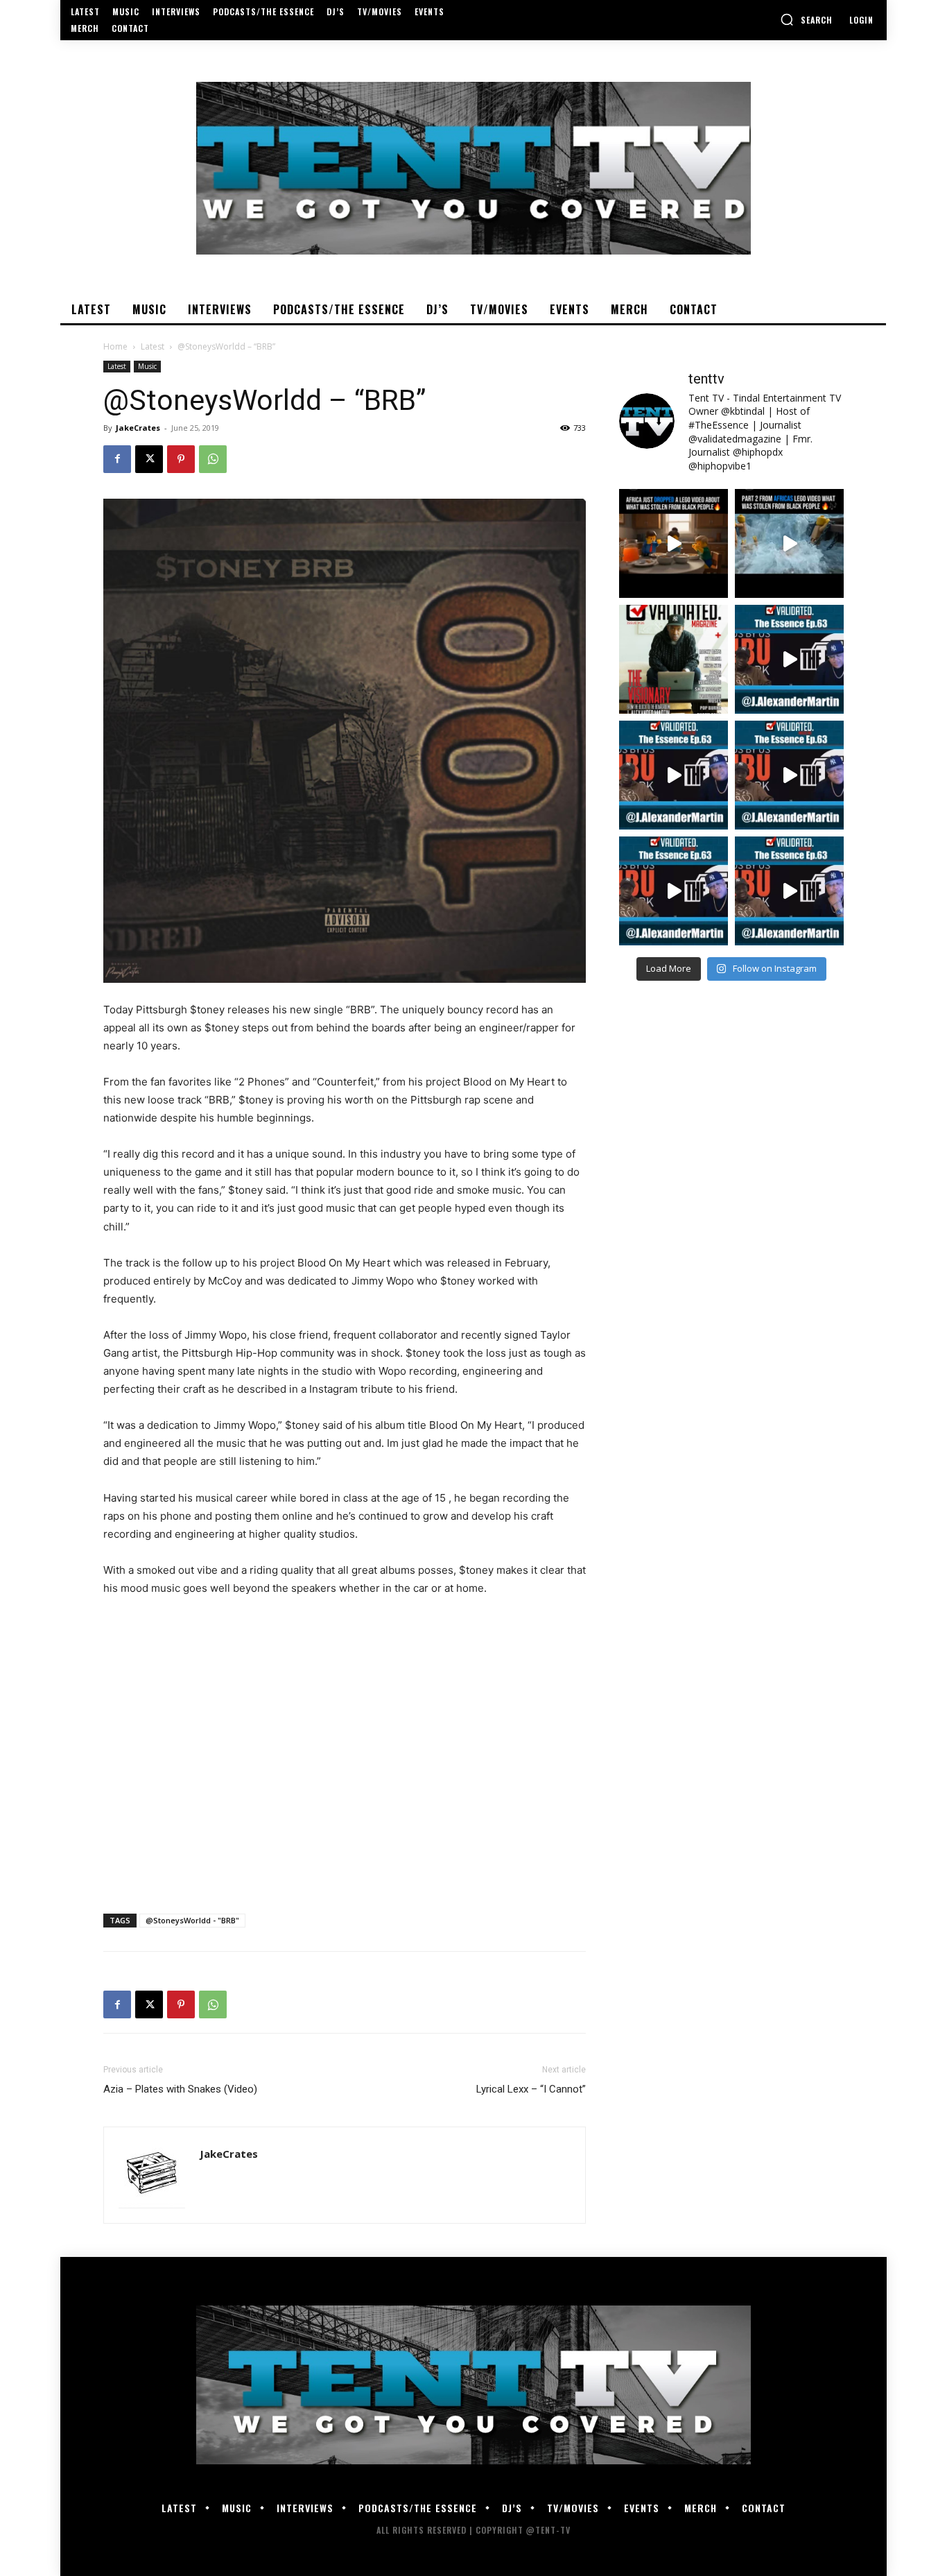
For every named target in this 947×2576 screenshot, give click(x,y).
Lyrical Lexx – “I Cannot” (531, 2089)
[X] (149, 459)
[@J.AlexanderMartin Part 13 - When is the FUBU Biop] (789, 891)
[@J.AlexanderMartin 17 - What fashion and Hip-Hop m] (789, 659)
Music (147, 366)
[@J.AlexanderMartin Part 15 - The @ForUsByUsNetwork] (789, 775)
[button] (806, 19)
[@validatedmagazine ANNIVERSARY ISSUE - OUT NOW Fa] (674, 659)
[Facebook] (117, 459)
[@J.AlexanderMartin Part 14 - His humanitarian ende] (674, 891)
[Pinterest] (181, 459)
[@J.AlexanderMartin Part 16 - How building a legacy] (674, 775)
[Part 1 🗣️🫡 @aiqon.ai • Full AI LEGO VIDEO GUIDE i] (674, 543)
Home (115, 346)
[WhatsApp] (213, 459)
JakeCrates (138, 428)
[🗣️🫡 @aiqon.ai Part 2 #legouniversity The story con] (789, 543)
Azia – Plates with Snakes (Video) (180, 2089)
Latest (153, 346)
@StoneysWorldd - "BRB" (192, 1920)
